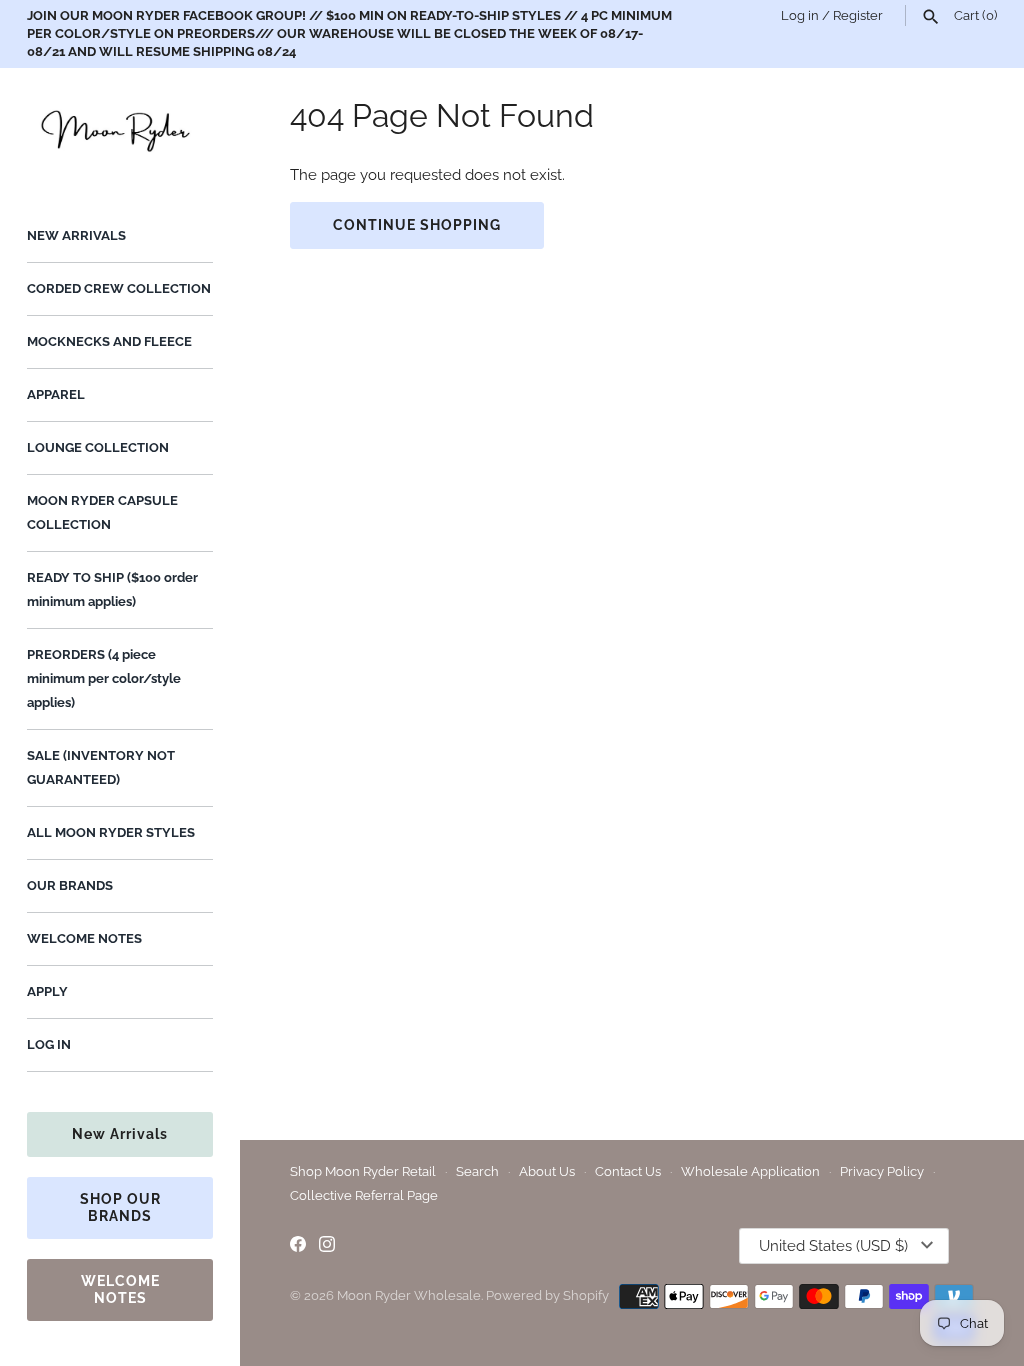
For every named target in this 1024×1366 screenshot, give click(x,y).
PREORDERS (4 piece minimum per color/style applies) (104, 678)
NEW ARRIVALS (76, 235)
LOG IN (49, 1044)
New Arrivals (120, 1134)
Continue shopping (417, 225)
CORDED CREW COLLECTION (119, 288)
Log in (800, 15)
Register (858, 15)
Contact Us (628, 1171)
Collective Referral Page (364, 1195)
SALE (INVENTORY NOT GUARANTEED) (101, 767)
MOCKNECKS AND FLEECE (109, 341)
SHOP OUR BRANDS (120, 1207)
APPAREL (56, 394)
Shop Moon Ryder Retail (363, 1171)
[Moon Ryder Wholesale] (120, 129)
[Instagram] (327, 1246)
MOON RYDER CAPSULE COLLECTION (102, 512)
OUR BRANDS (70, 885)
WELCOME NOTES (84, 938)
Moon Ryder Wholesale (409, 1295)
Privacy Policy (882, 1171)
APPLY (47, 991)
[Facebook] (298, 1246)
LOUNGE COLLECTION (98, 447)
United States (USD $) (833, 1246)
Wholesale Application (750, 1171)
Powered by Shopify (547, 1295)
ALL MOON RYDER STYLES (111, 832)
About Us (547, 1171)
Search (477, 1171)
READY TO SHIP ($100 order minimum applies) (112, 589)
